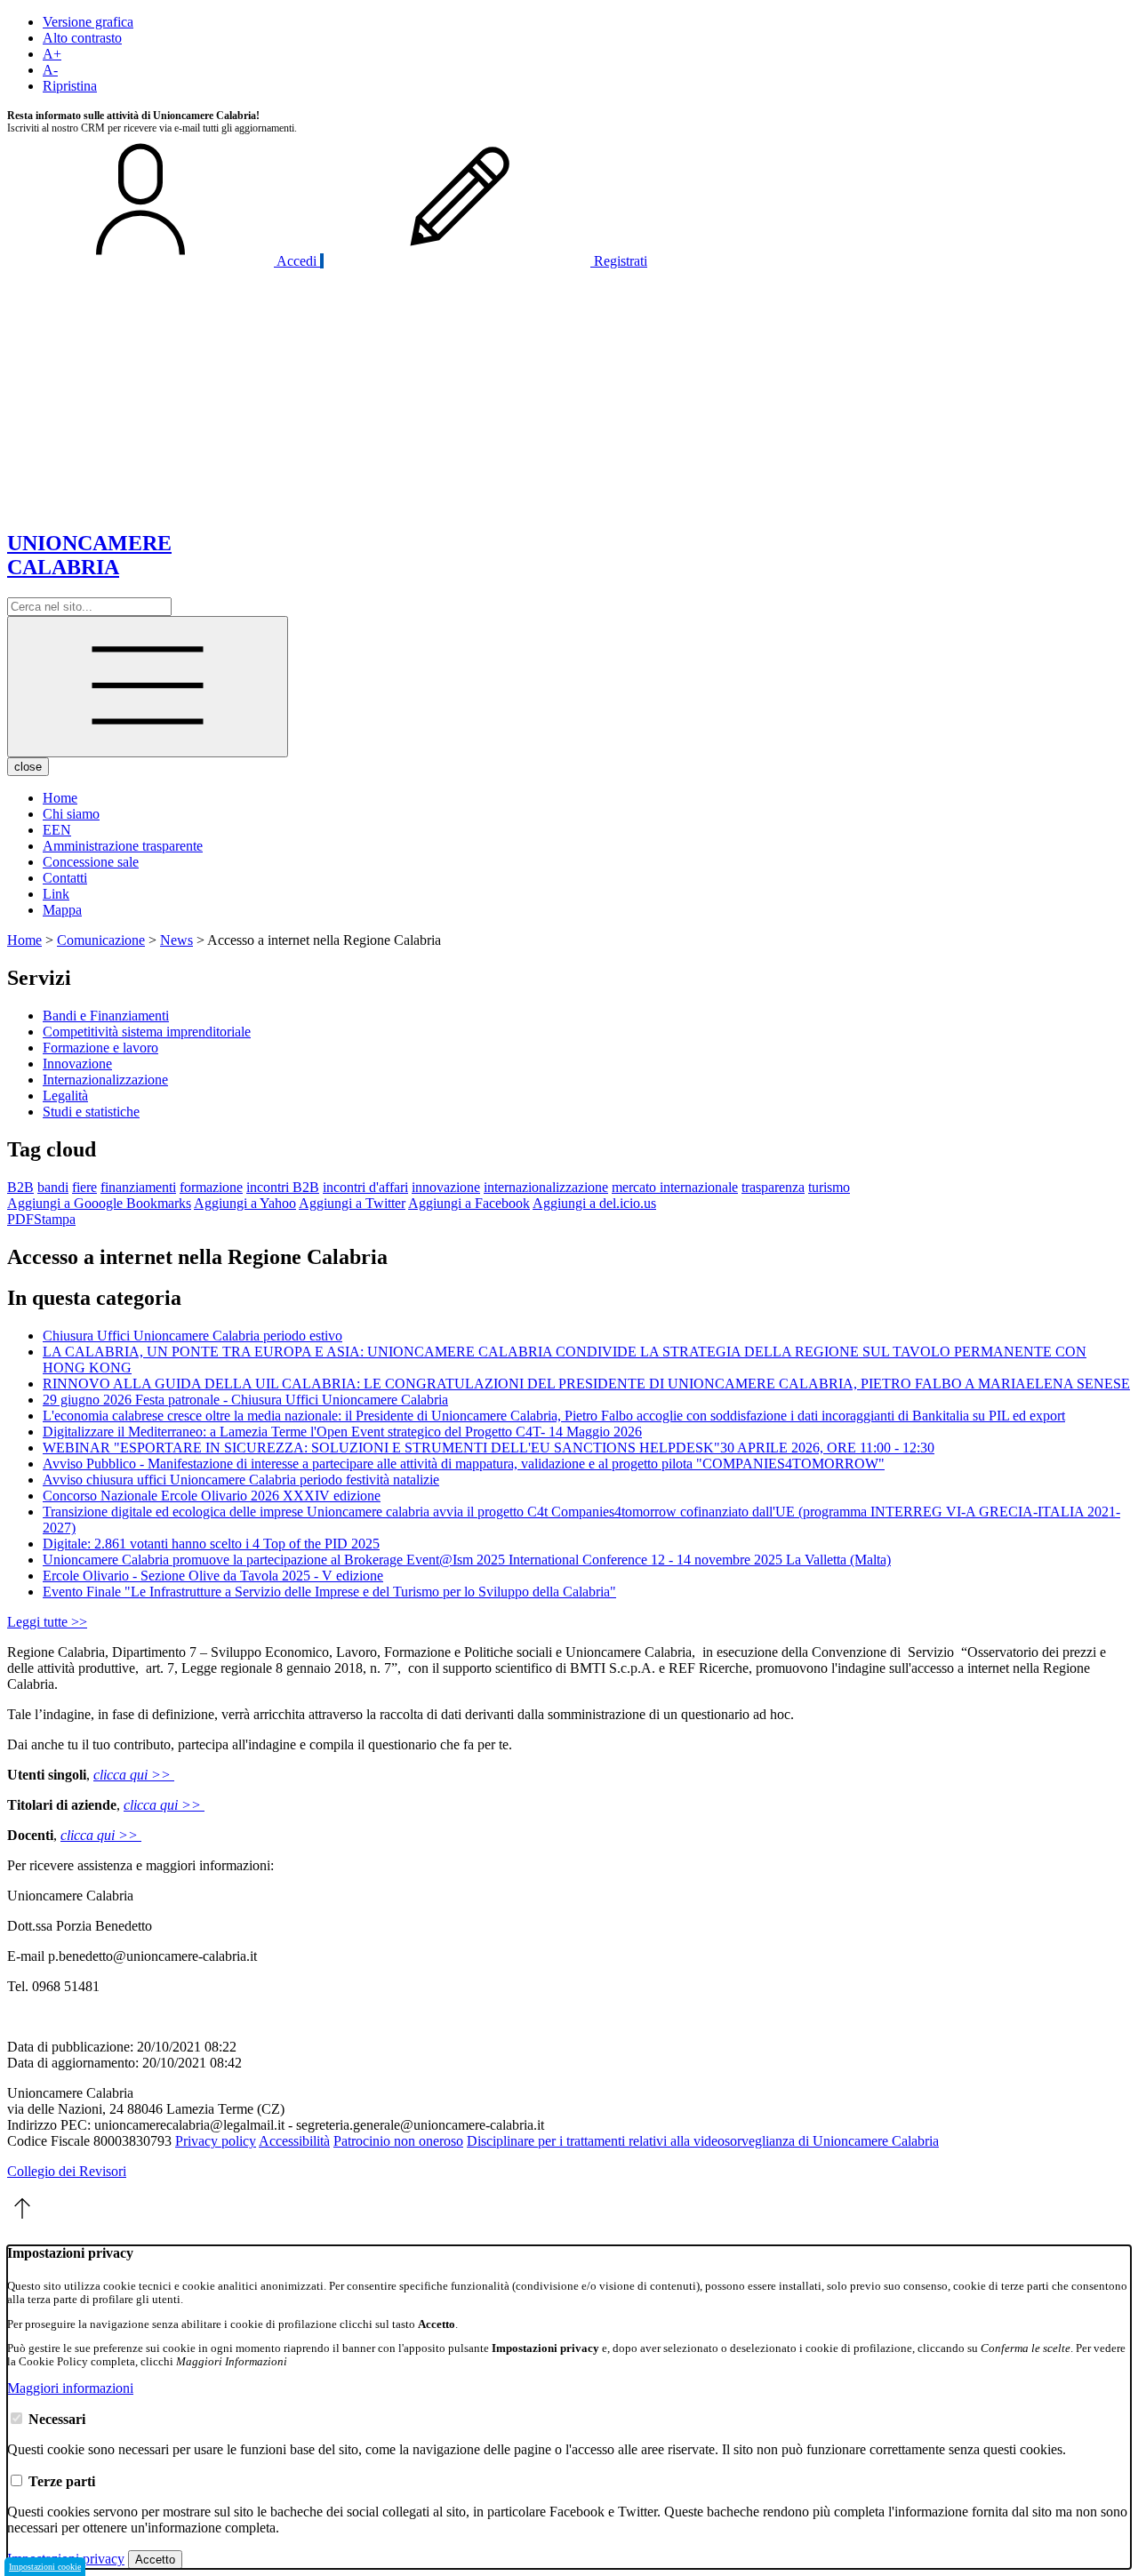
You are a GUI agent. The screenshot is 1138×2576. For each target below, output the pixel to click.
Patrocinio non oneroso (398, 2141)
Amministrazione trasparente (123, 846)
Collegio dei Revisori (67, 2171)
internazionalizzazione (546, 1187)
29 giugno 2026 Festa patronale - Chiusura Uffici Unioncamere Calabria (245, 1400)
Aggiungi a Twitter (352, 1203)
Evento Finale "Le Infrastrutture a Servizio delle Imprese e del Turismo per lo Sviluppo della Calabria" (329, 1592)
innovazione (446, 1187)
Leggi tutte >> (47, 1622)
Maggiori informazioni (70, 2388)
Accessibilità (294, 2141)
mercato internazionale (675, 1187)
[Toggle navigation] (148, 687)
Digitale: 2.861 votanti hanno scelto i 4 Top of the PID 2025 (211, 1544)
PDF (20, 1219)
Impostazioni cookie (45, 2567)
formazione (211, 1187)
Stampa (55, 1219)
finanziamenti (138, 1187)
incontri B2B (283, 1187)
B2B (20, 1187)
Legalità (65, 1096)
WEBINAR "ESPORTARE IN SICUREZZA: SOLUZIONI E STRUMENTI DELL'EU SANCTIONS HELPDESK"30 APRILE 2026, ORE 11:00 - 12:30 (489, 1448)
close (28, 767)
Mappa (62, 910)
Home (60, 798)
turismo (829, 1187)
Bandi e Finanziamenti (106, 1016)
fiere (84, 1187)
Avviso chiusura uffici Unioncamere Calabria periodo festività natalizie (241, 1480)
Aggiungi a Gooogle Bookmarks (99, 1203)
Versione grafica (88, 22)
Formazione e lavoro (100, 1048)
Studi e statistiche (91, 1112)
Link (56, 894)
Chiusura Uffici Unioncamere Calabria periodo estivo (192, 1336)
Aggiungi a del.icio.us (594, 1203)
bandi (53, 1187)
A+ (52, 54)
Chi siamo (71, 814)
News (176, 940)
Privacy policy (216, 2141)
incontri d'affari (365, 1187)
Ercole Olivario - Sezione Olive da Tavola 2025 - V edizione (213, 1576)
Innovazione (77, 1064)
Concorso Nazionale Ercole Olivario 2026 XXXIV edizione (212, 1496)
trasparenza (773, 1187)
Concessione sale (91, 862)
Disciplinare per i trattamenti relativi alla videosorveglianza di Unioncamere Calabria (703, 2141)
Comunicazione (101, 940)
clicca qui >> (134, 1775)
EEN (57, 830)
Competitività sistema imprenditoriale (147, 1032)
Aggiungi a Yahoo (245, 1203)
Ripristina (70, 86)
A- (50, 70)
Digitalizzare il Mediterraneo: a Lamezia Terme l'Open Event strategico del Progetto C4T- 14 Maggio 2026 (342, 1432)
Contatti (65, 878)
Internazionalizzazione (105, 1080)
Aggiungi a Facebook (469, 1203)
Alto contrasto (82, 38)
